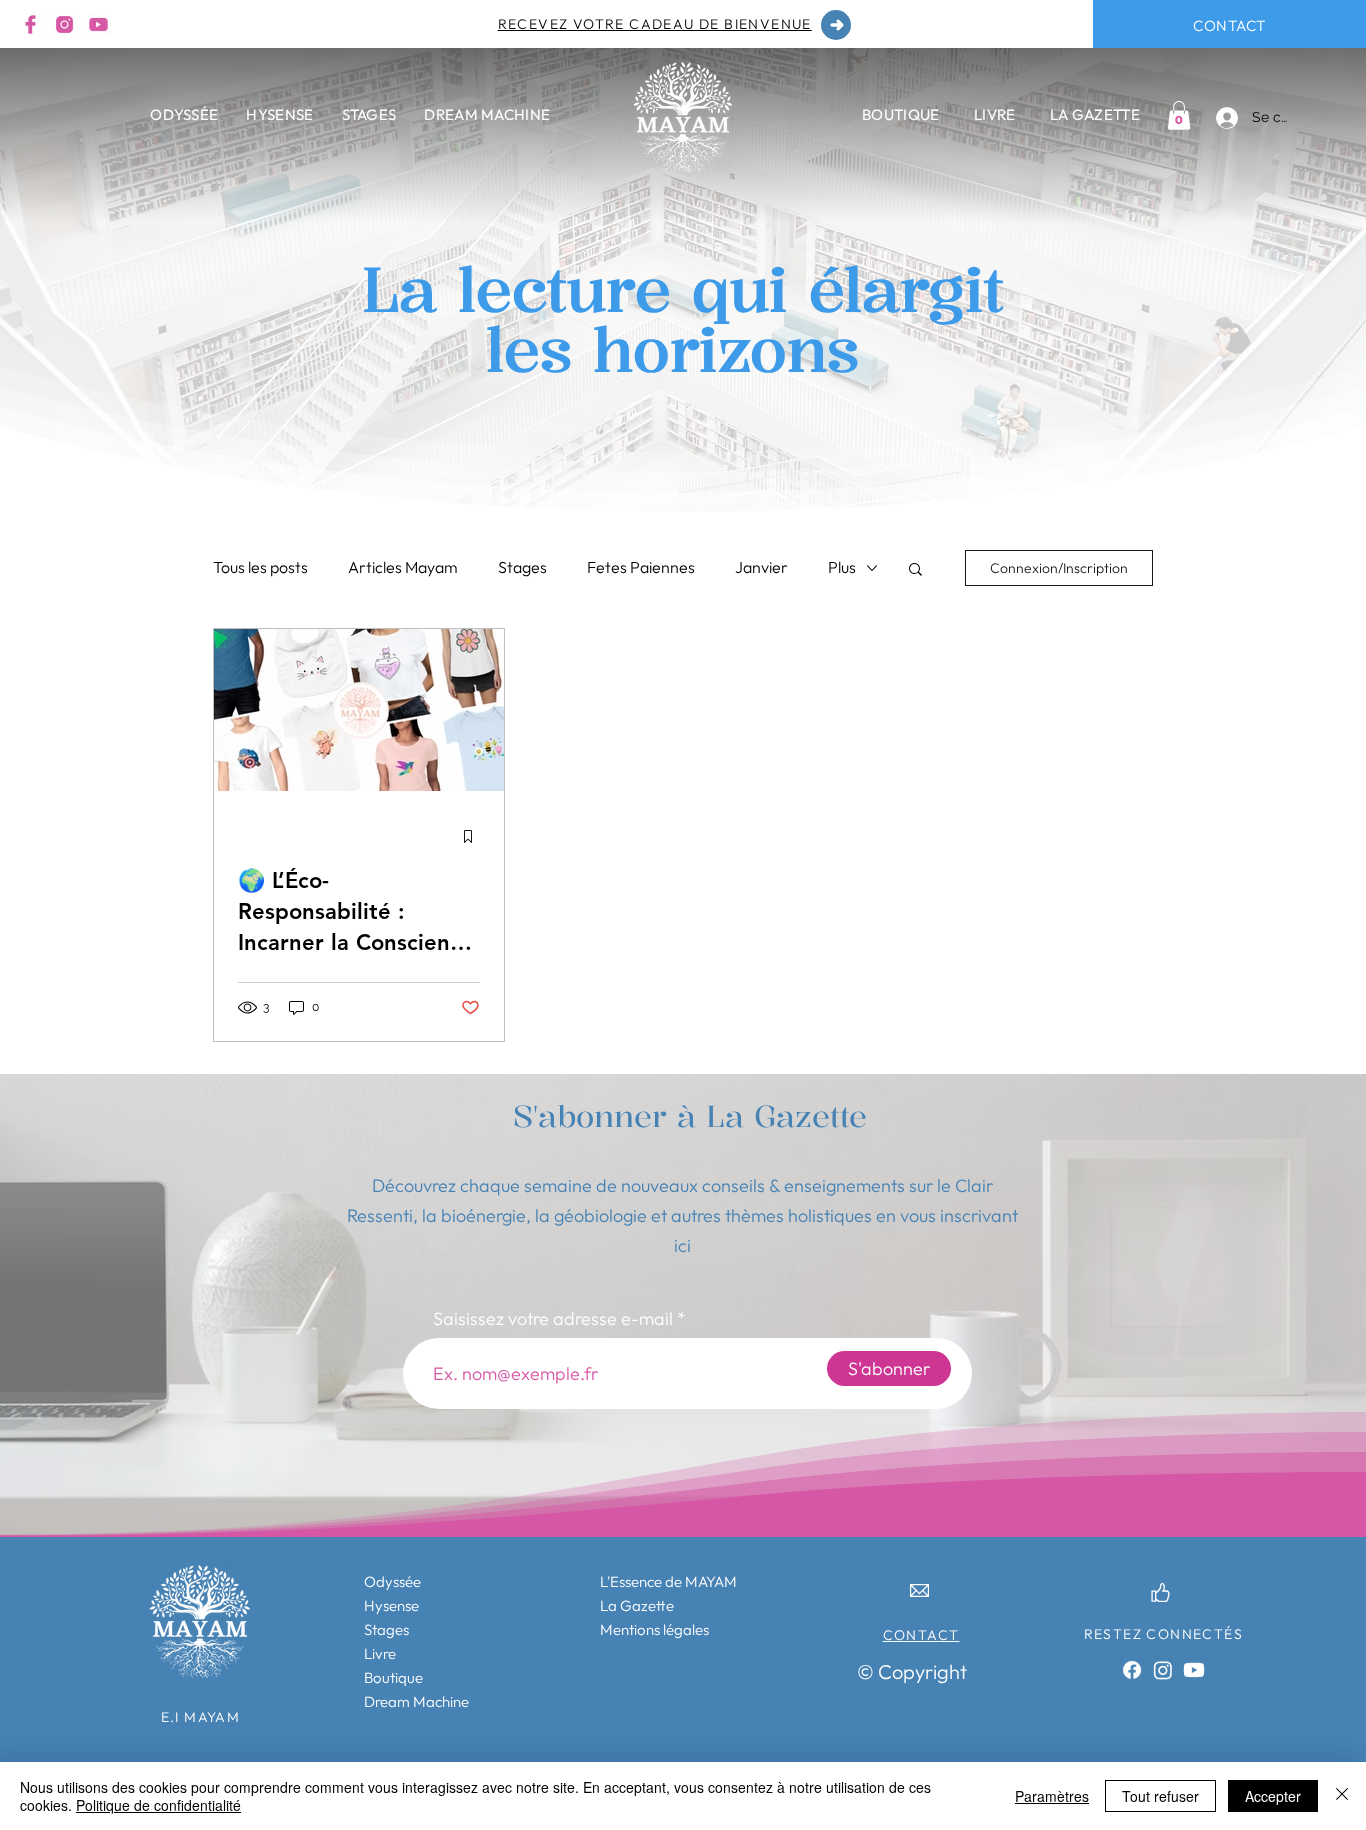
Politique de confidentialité (158, 1805)
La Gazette (637, 1605)
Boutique (393, 1677)
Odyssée (392, 1581)
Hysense (391, 1605)
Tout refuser (1160, 1796)
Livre (380, 1653)
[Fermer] (1342, 1796)
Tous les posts (260, 567)
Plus (842, 567)
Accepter (1273, 1796)
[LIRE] (836, 25)
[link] (1179, 115)
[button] (915, 570)
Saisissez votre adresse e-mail (553, 1319)
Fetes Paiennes (641, 567)
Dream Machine (416, 1701)
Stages (522, 567)
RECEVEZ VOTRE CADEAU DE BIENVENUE (655, 24)
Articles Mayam (403, 567)
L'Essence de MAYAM (668, 1581)
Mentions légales (654, 1629)
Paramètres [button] (1052, 1796)
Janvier (761, 567)
